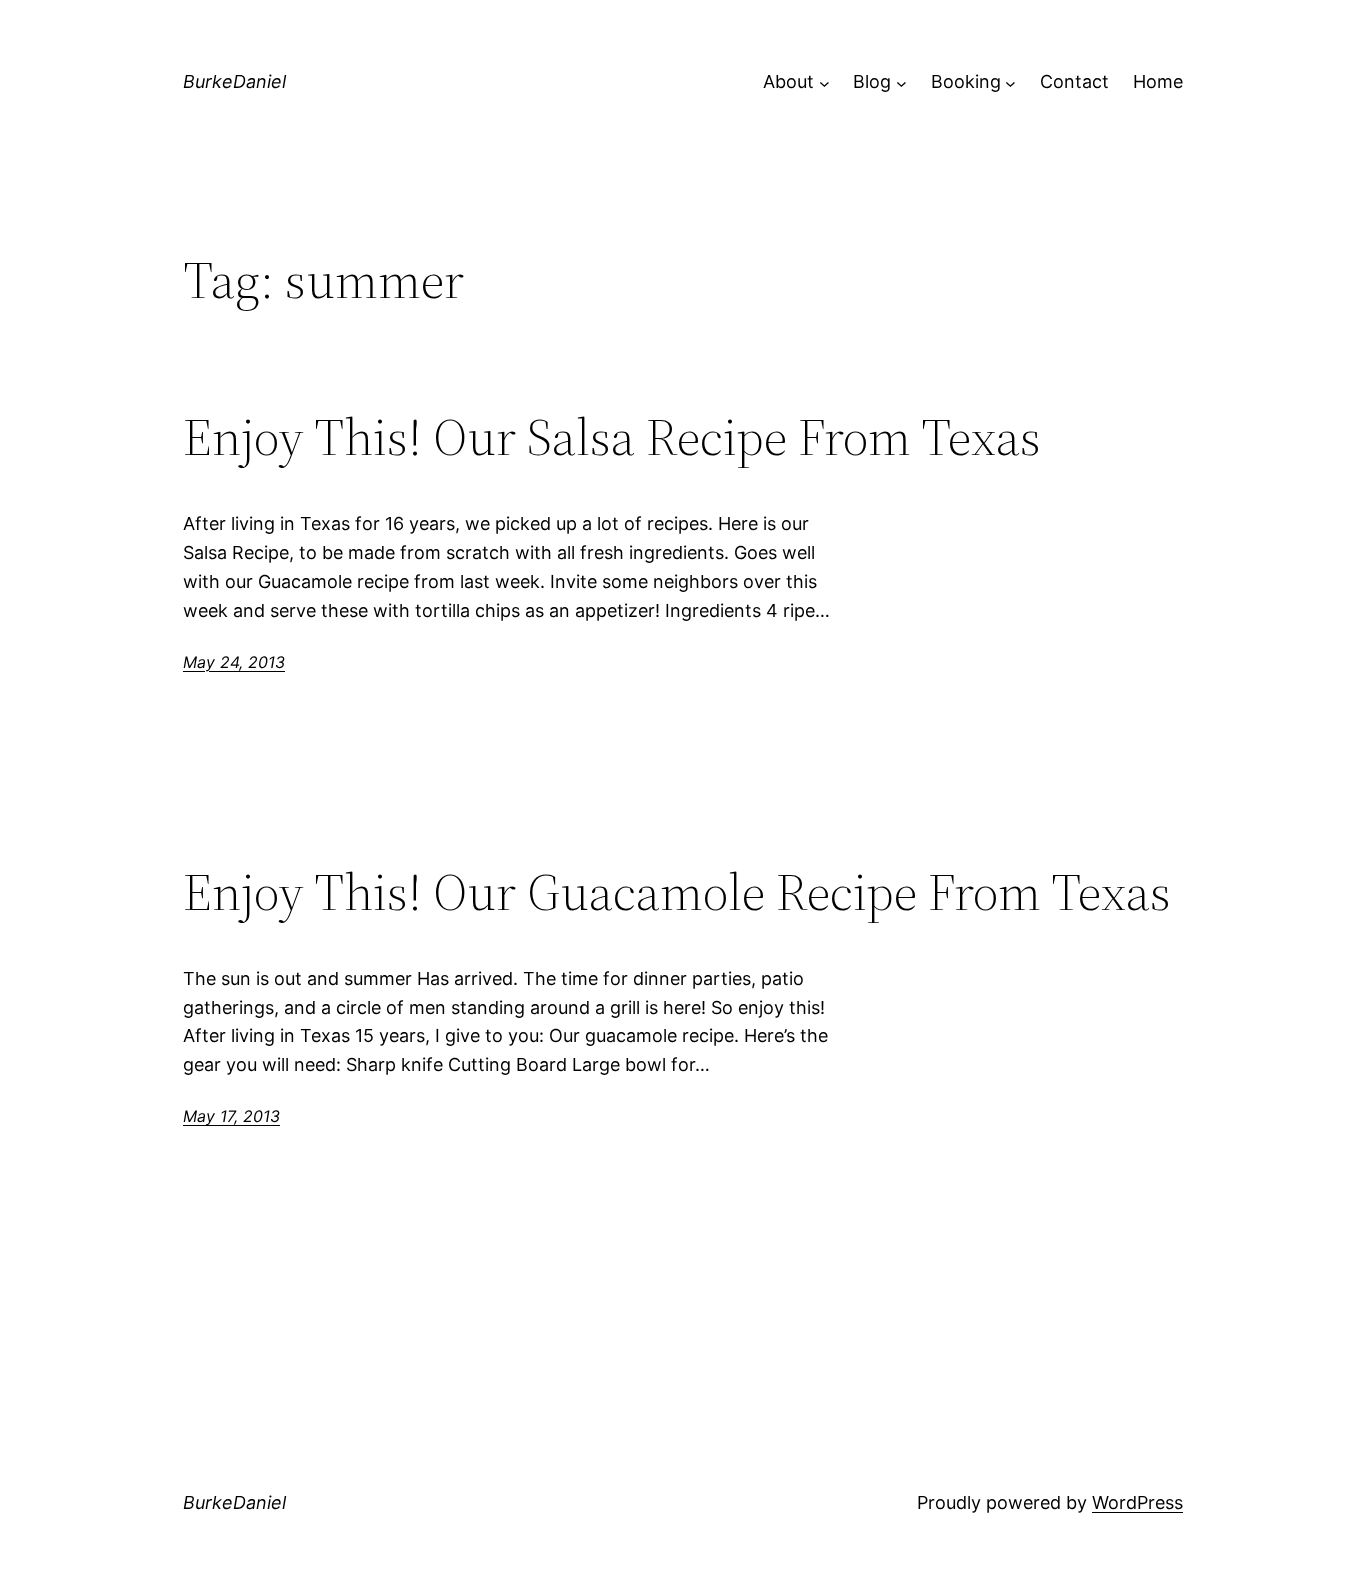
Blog (872, 81)
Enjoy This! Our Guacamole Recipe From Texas (677, 892)
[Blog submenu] (901, 82)
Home (1158, 81)
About (788, 81)
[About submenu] (824, 82)
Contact (1074, 81)
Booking (966, 81)
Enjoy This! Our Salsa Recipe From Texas (612, 437)
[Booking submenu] (1010, 82)
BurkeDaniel (234, 81)
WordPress (1137, 1502)
